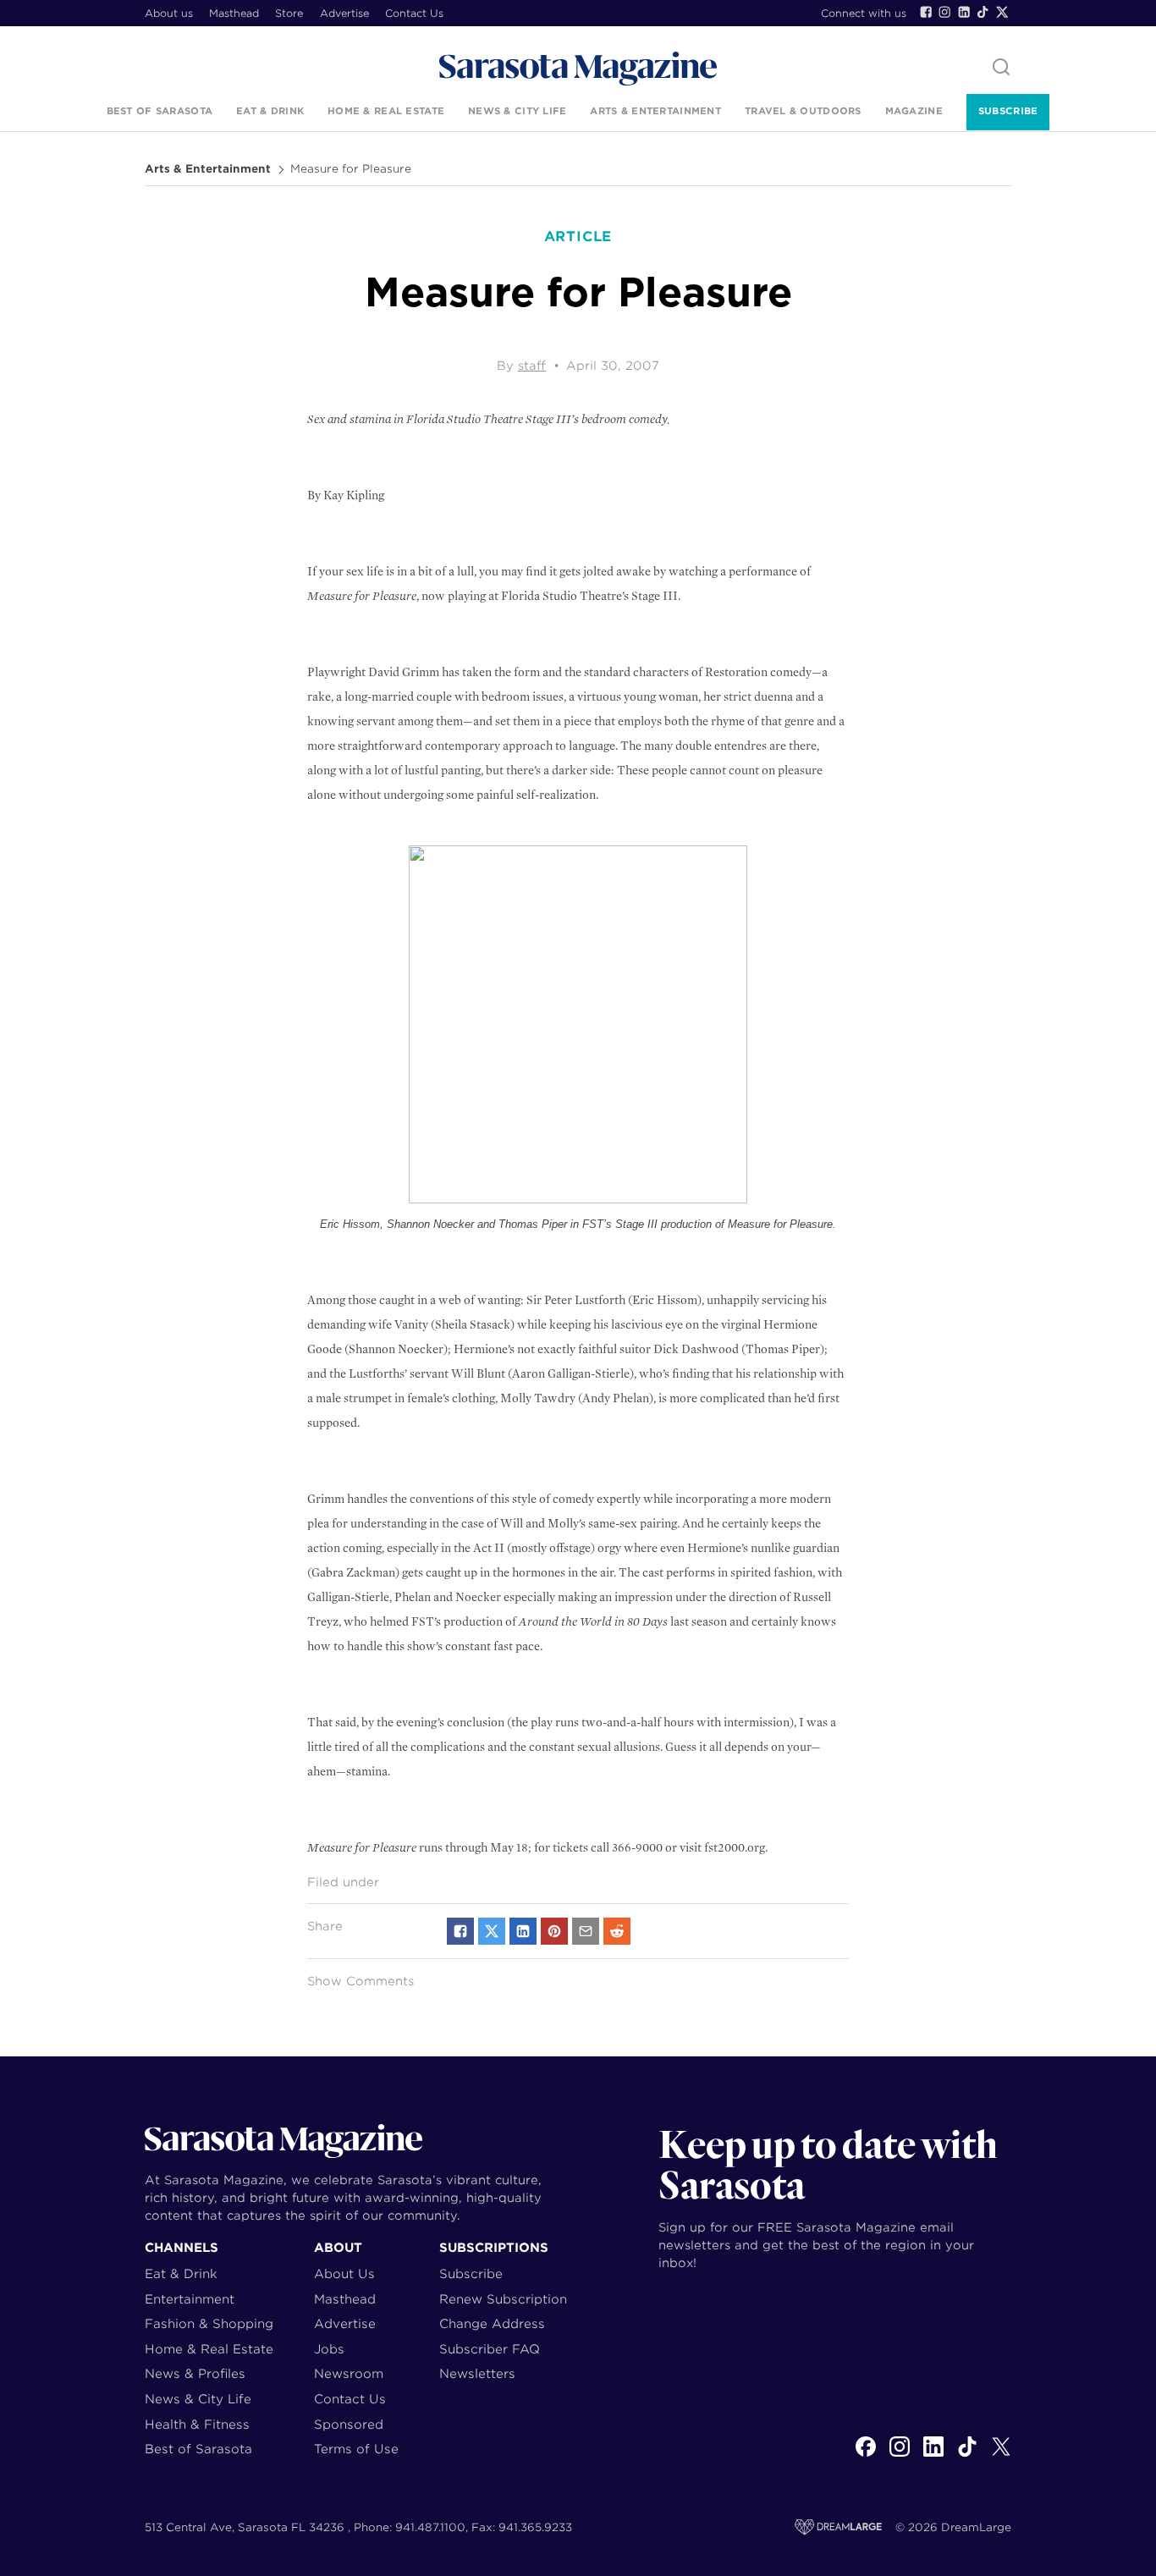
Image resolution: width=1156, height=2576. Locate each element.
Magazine (914, 111)
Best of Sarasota (160, 111)
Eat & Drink (270, 111)
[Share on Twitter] (492, 1931)
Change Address (492, 2323)
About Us (344, 2273)
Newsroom (349, 2373)
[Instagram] (944, 12)
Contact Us (414, 13)
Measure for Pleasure (351, 169)
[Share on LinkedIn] (523, 1931)
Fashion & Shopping (209, 2323)
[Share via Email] (586, 1931)
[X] (1001, 2456)
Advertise (344, 13)
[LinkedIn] (964, 12)
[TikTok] (983, 12)
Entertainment (190, 2299)
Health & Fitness (197, 2424)
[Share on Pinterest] (554, 1931)
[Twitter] (1002, 12)
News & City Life (517, 111)
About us (169, 13)
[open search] (1001, 68)
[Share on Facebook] (460, 1931)
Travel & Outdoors (803, 111)
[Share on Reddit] (617, 1931)
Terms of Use (356, 2449)
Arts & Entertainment (655, 111)
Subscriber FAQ (490, 2349)
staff (532, 366)
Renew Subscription (503, 2299)
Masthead (234, 13)
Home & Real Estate (386, 111)
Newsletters (477, 2373)
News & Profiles (195, 2373)
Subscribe (1008, 111)
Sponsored (349, 2424)
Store (289, 13)
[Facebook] (926, 12)
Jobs (329, 2349)
